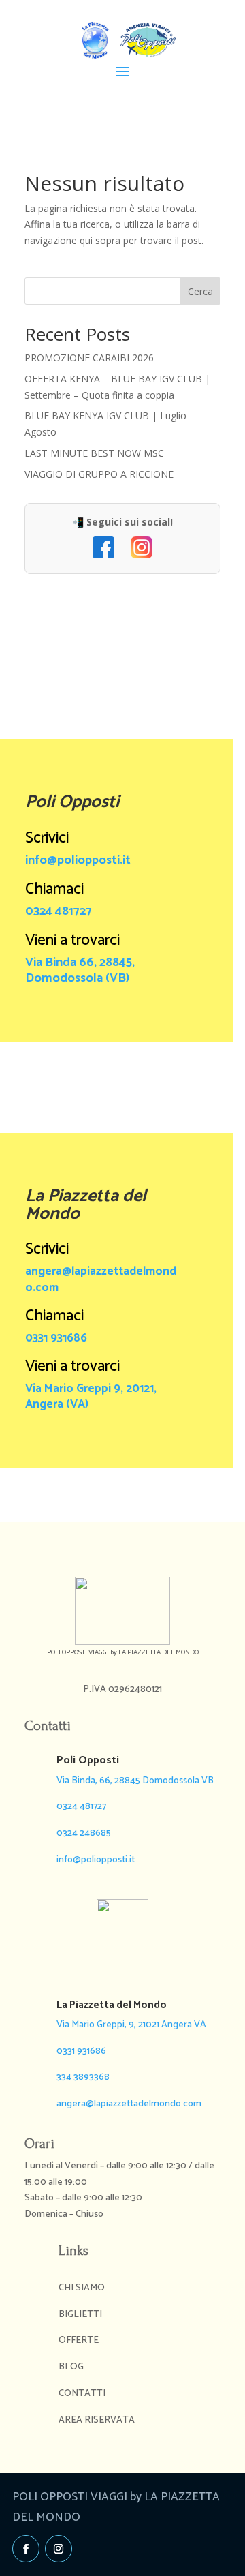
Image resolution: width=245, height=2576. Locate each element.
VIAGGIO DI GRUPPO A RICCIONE (99, 474)
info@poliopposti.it (78, 860)
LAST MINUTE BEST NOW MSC (94, 453)
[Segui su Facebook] (26, 2549)
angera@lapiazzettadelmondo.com (101, 1279)
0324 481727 (59, 911)
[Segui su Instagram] (59, 2549)
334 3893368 (83, 2077)
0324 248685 (84, 1833)
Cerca (200, 291)
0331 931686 (56, 1338)
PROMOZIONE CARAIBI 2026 (89, 358)
